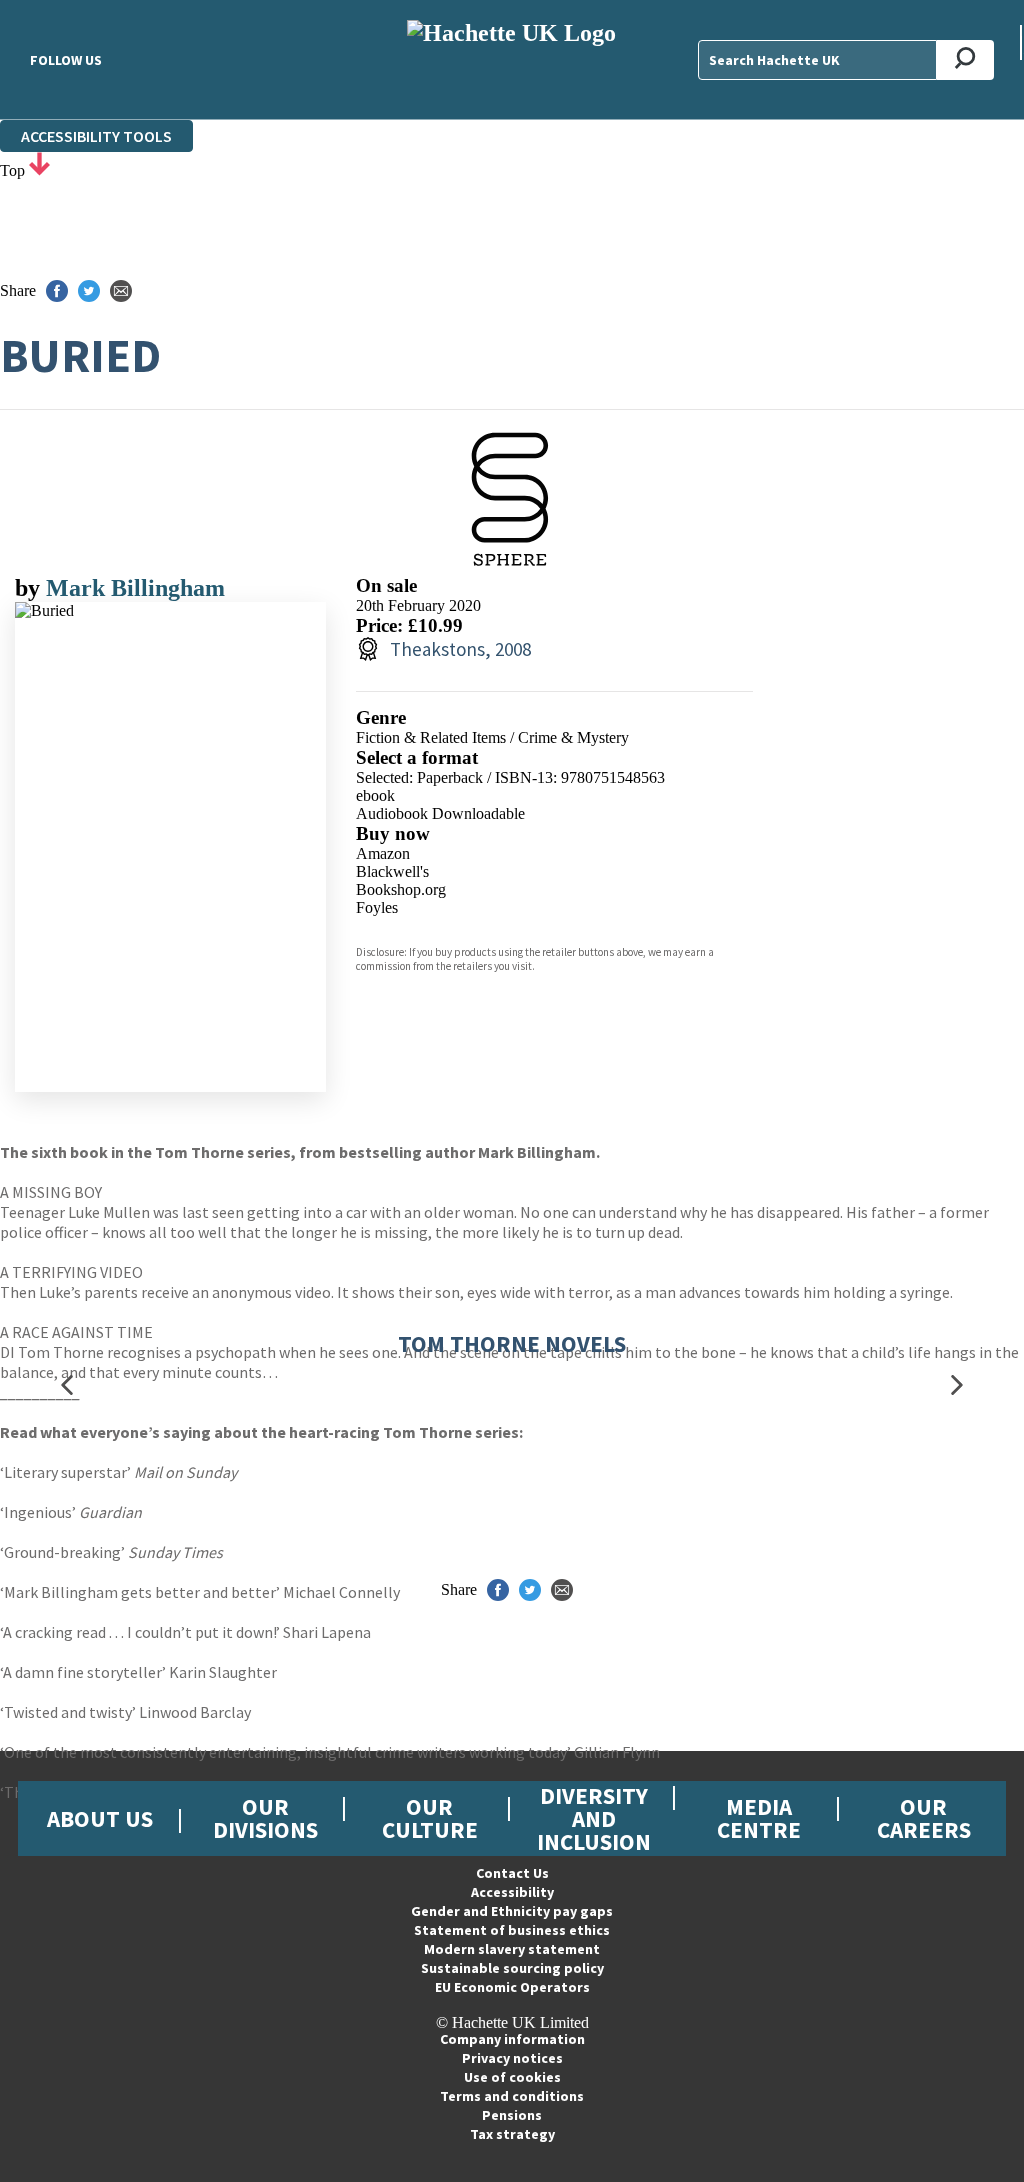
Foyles (377, 907)
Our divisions (265, 1818)
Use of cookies (512, 2077)
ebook (375, 795)
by (30, 588)
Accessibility (512, 1892)
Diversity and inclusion (594, 1818)
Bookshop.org (401, 889)
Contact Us (512, 1873)
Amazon (383, 853)
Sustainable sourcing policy (512, 1968)
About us (100, 1818)
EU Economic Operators (512, 1987)
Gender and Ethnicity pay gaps (512, 1911)
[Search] (965, 60)
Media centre (759, 1818)
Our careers (924, 1818)
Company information (512, 2039)
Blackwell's (392, 871)
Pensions (512, 2115)
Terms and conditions (512, 2096)
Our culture (430, 1818)
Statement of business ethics (512, 1930)
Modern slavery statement (512, 1949)
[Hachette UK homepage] (511, 59)
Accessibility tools (96, 136)
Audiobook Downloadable (440, 813)
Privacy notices (512, 2058)
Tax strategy (512, 2134)
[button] (67, 1384)
